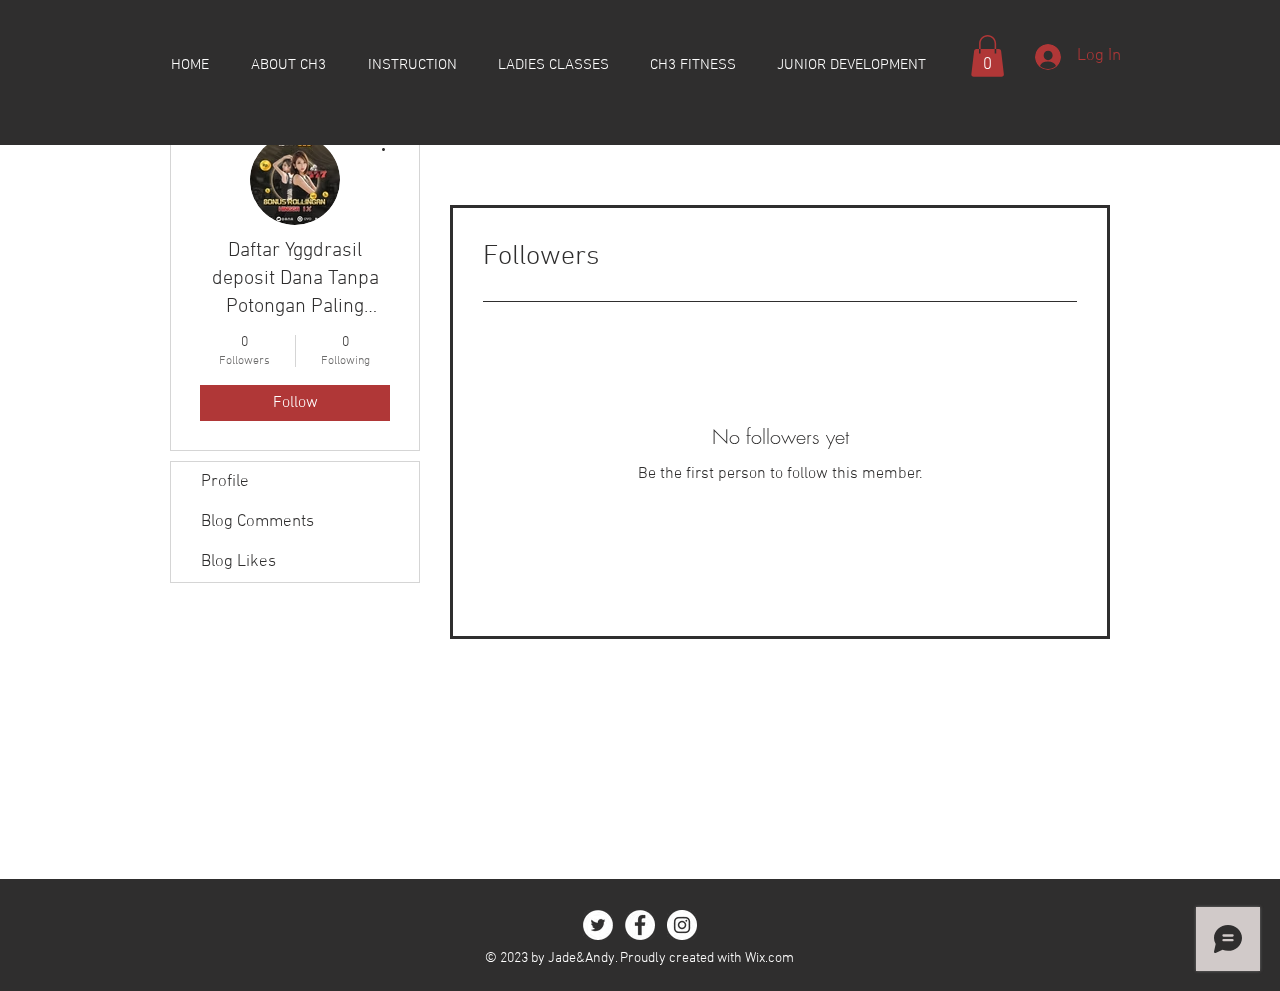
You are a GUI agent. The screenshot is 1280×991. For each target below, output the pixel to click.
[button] (987, 56)
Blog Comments (257, 522)
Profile (225, 482)
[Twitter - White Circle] (598, 925)
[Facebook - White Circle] (640, 925)
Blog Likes (238, 562)
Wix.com (769, 958)
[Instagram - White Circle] (682, 925)
